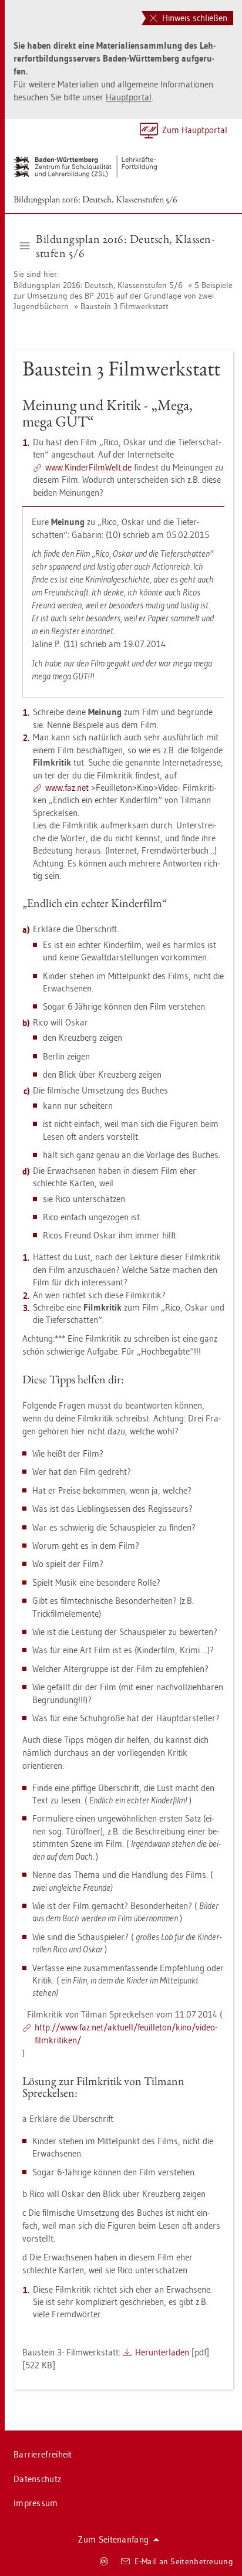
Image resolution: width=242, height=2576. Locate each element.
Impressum (36, 2503)
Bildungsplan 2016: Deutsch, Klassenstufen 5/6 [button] (125, 246)
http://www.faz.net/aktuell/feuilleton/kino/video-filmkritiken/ (126, 2034)
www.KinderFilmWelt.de (88, 467)
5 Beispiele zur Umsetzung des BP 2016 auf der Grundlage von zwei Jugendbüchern (123, 296)
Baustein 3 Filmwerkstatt (125, 306)
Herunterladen (162, 2352)
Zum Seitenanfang (113, 2539)
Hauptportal (129, 97)
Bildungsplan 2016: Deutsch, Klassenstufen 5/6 (95, 199)
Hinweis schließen (194, 18)
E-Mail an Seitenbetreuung (184, 2561)
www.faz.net (67, 788)
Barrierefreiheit (43, 2454)
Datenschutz (37, 2479)
